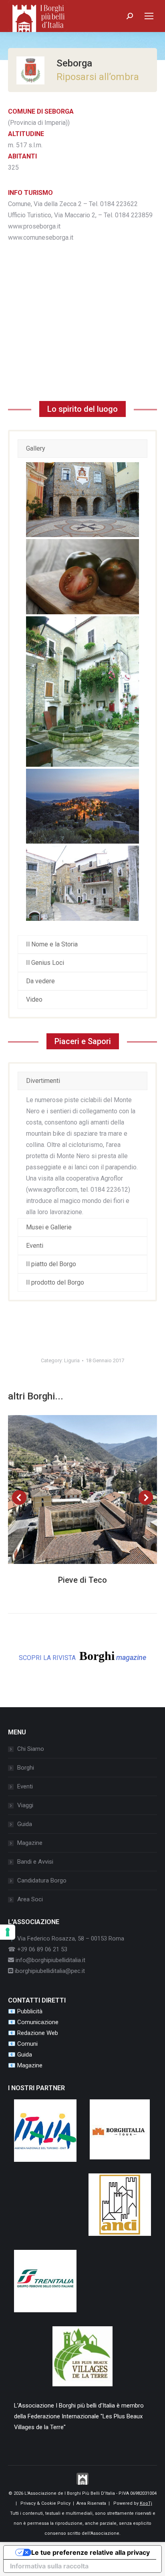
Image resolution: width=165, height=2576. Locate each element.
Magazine (30, 1843)
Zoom (72, 1489)
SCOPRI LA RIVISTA (82, 1656)
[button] (19, 1497)
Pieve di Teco (82, 1580)
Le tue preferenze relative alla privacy (91, 2552)
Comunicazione (38, 2022)
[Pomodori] (82, 577)
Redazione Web (38, 2033)
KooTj (146, 2503)
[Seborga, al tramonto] (82, 806)
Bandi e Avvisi (35, 1862)
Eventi (25, 1786)
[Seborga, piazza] (82, 500)
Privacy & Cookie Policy (45, 2503)
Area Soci (30, 1899)
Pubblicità (30, 2011)
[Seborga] (82, 883)
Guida (25, 1824)
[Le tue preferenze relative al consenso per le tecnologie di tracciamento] (8, 1932)
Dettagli (93, 1489)
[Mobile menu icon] (149, 16)
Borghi (26, 1768)
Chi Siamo (31, 1749)
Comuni (27, 2044)
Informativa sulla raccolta (49, 2566)
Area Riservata (91, 2503)
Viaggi (25, 1805)
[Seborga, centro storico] (82, 692)
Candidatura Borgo (42, 1880)
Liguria (72, 1360)
